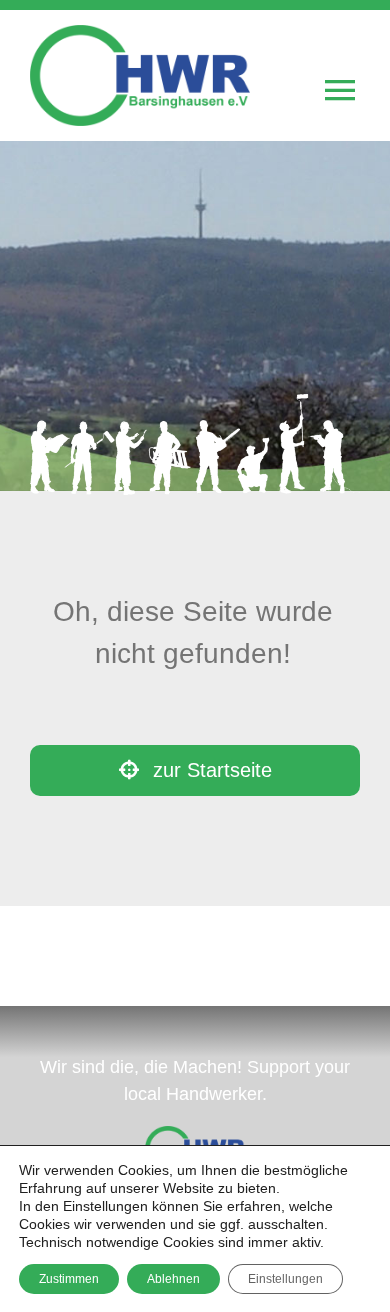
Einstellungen (285, 1279)
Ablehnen (173, 1279)
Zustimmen (69, 1279)
